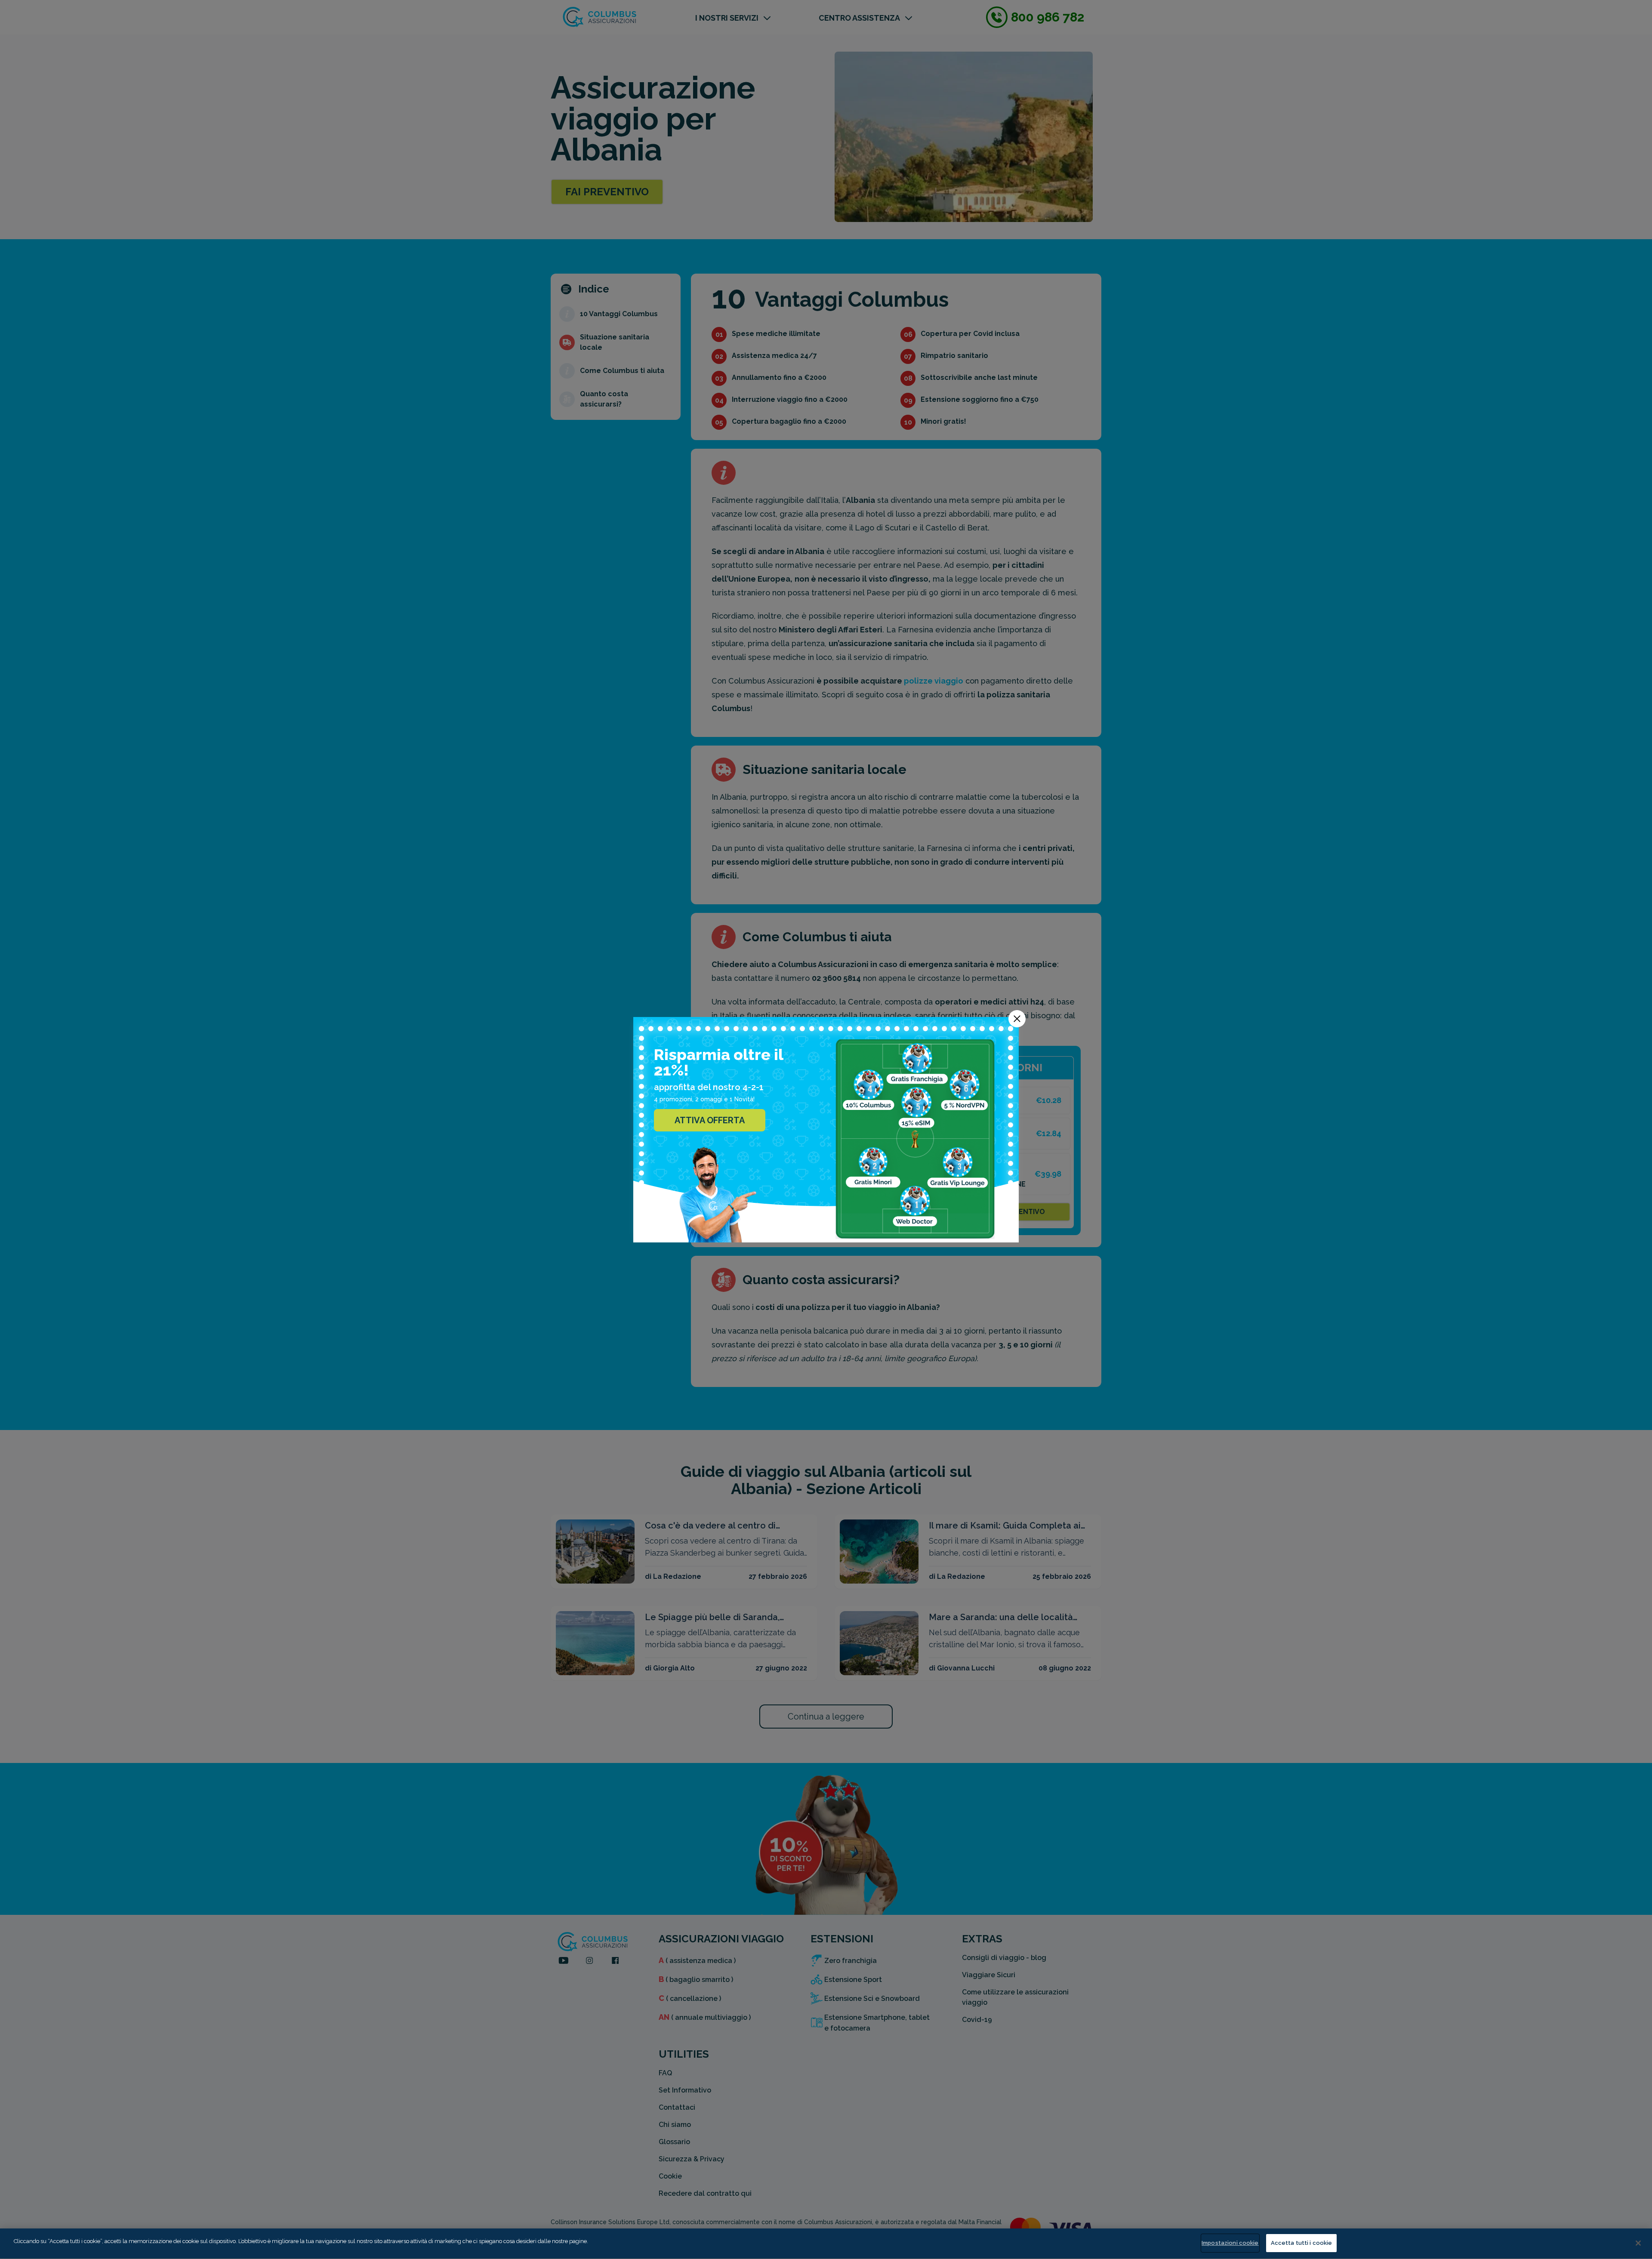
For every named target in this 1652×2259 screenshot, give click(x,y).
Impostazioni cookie (1230, 2243)
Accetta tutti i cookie (1302, 2243)
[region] (826, 2244)
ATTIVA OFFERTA (710, 1120)
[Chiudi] (1638, 2243)
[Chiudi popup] (1017, 1019)
